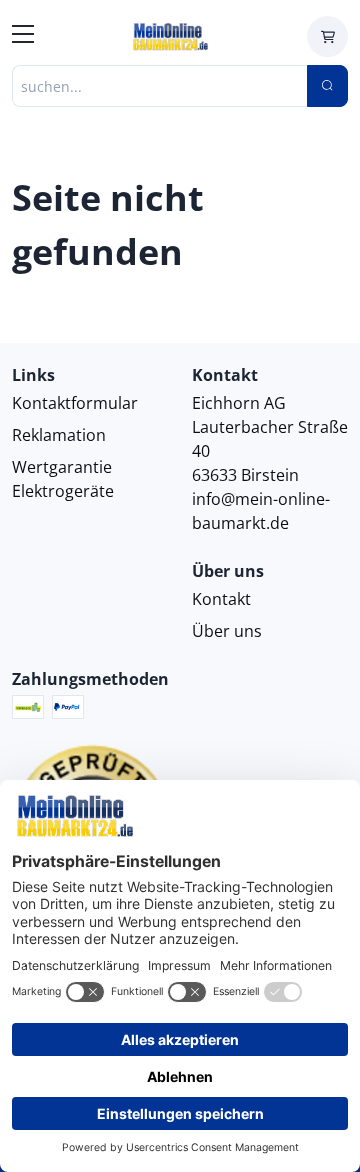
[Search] (327, 86)
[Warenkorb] (327, 36)
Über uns (227, 631)
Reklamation (59, 435)
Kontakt (221, 599)
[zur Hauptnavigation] (23, 37)
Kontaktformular (75, 403)
